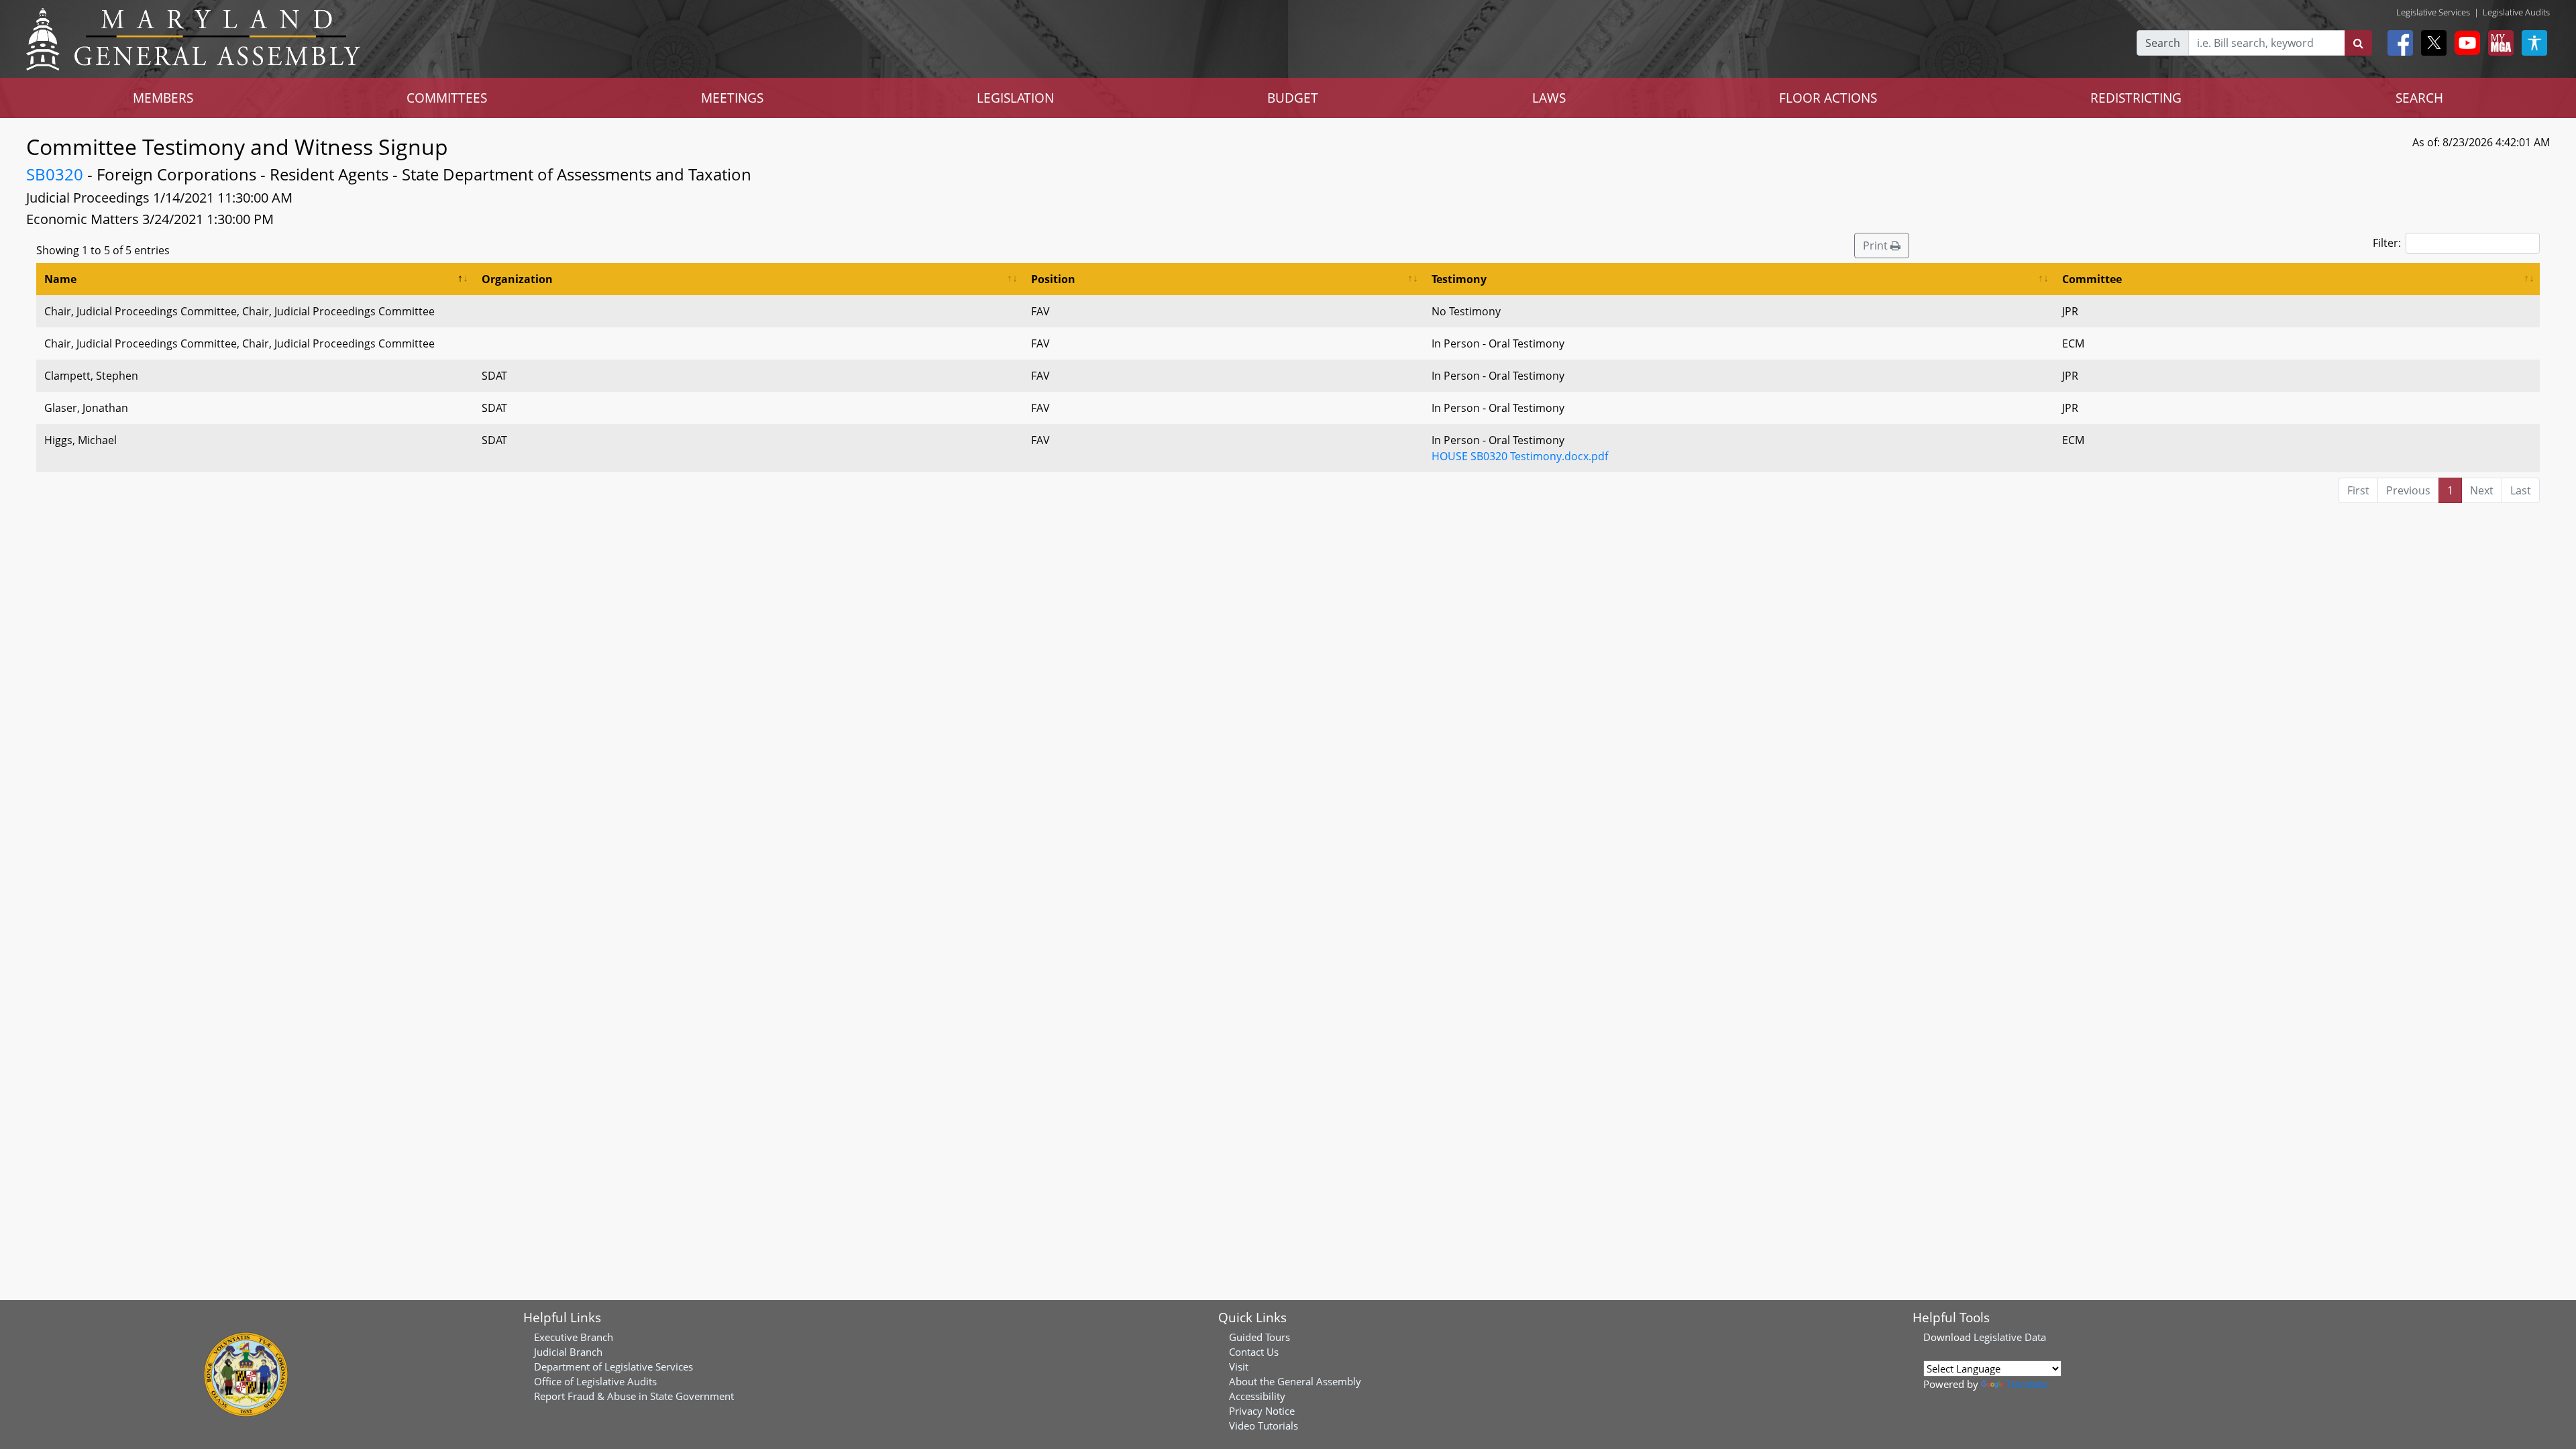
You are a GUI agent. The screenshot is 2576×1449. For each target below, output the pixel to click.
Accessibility (1257, 1396)
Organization (517, 279)
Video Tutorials (1264, 1426)
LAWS (1549, 98)
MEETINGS (732, 98)
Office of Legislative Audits (595, 1381)
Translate (2027, 1384)
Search (2163, 43)
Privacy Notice (1262, 1411)
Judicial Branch (568, 1352)
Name (60, 279)
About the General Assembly (1295, 1381)
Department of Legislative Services (613, 1366)
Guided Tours (1259, 1337)
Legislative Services (2433, 12)
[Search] (2358, 43)
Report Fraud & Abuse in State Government (634, 1396)
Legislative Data (2010, 1337)
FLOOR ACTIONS (1828, 98)
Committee (2092, 279)
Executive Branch (574, 1337)
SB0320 (55, 174)
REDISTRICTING (2136, 98)
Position (1053, 279)
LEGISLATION (1015, 98)
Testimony (1459, 279)
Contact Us (1254, 1352)
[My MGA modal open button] (2498, 43)
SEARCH (2419, 98)
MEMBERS (163, 98)
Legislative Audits (2516, 12)
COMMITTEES (447, 98)
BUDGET (1293, 98)
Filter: (2387, 243)
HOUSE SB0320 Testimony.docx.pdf (1520, 456)
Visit (1239, 1366)
